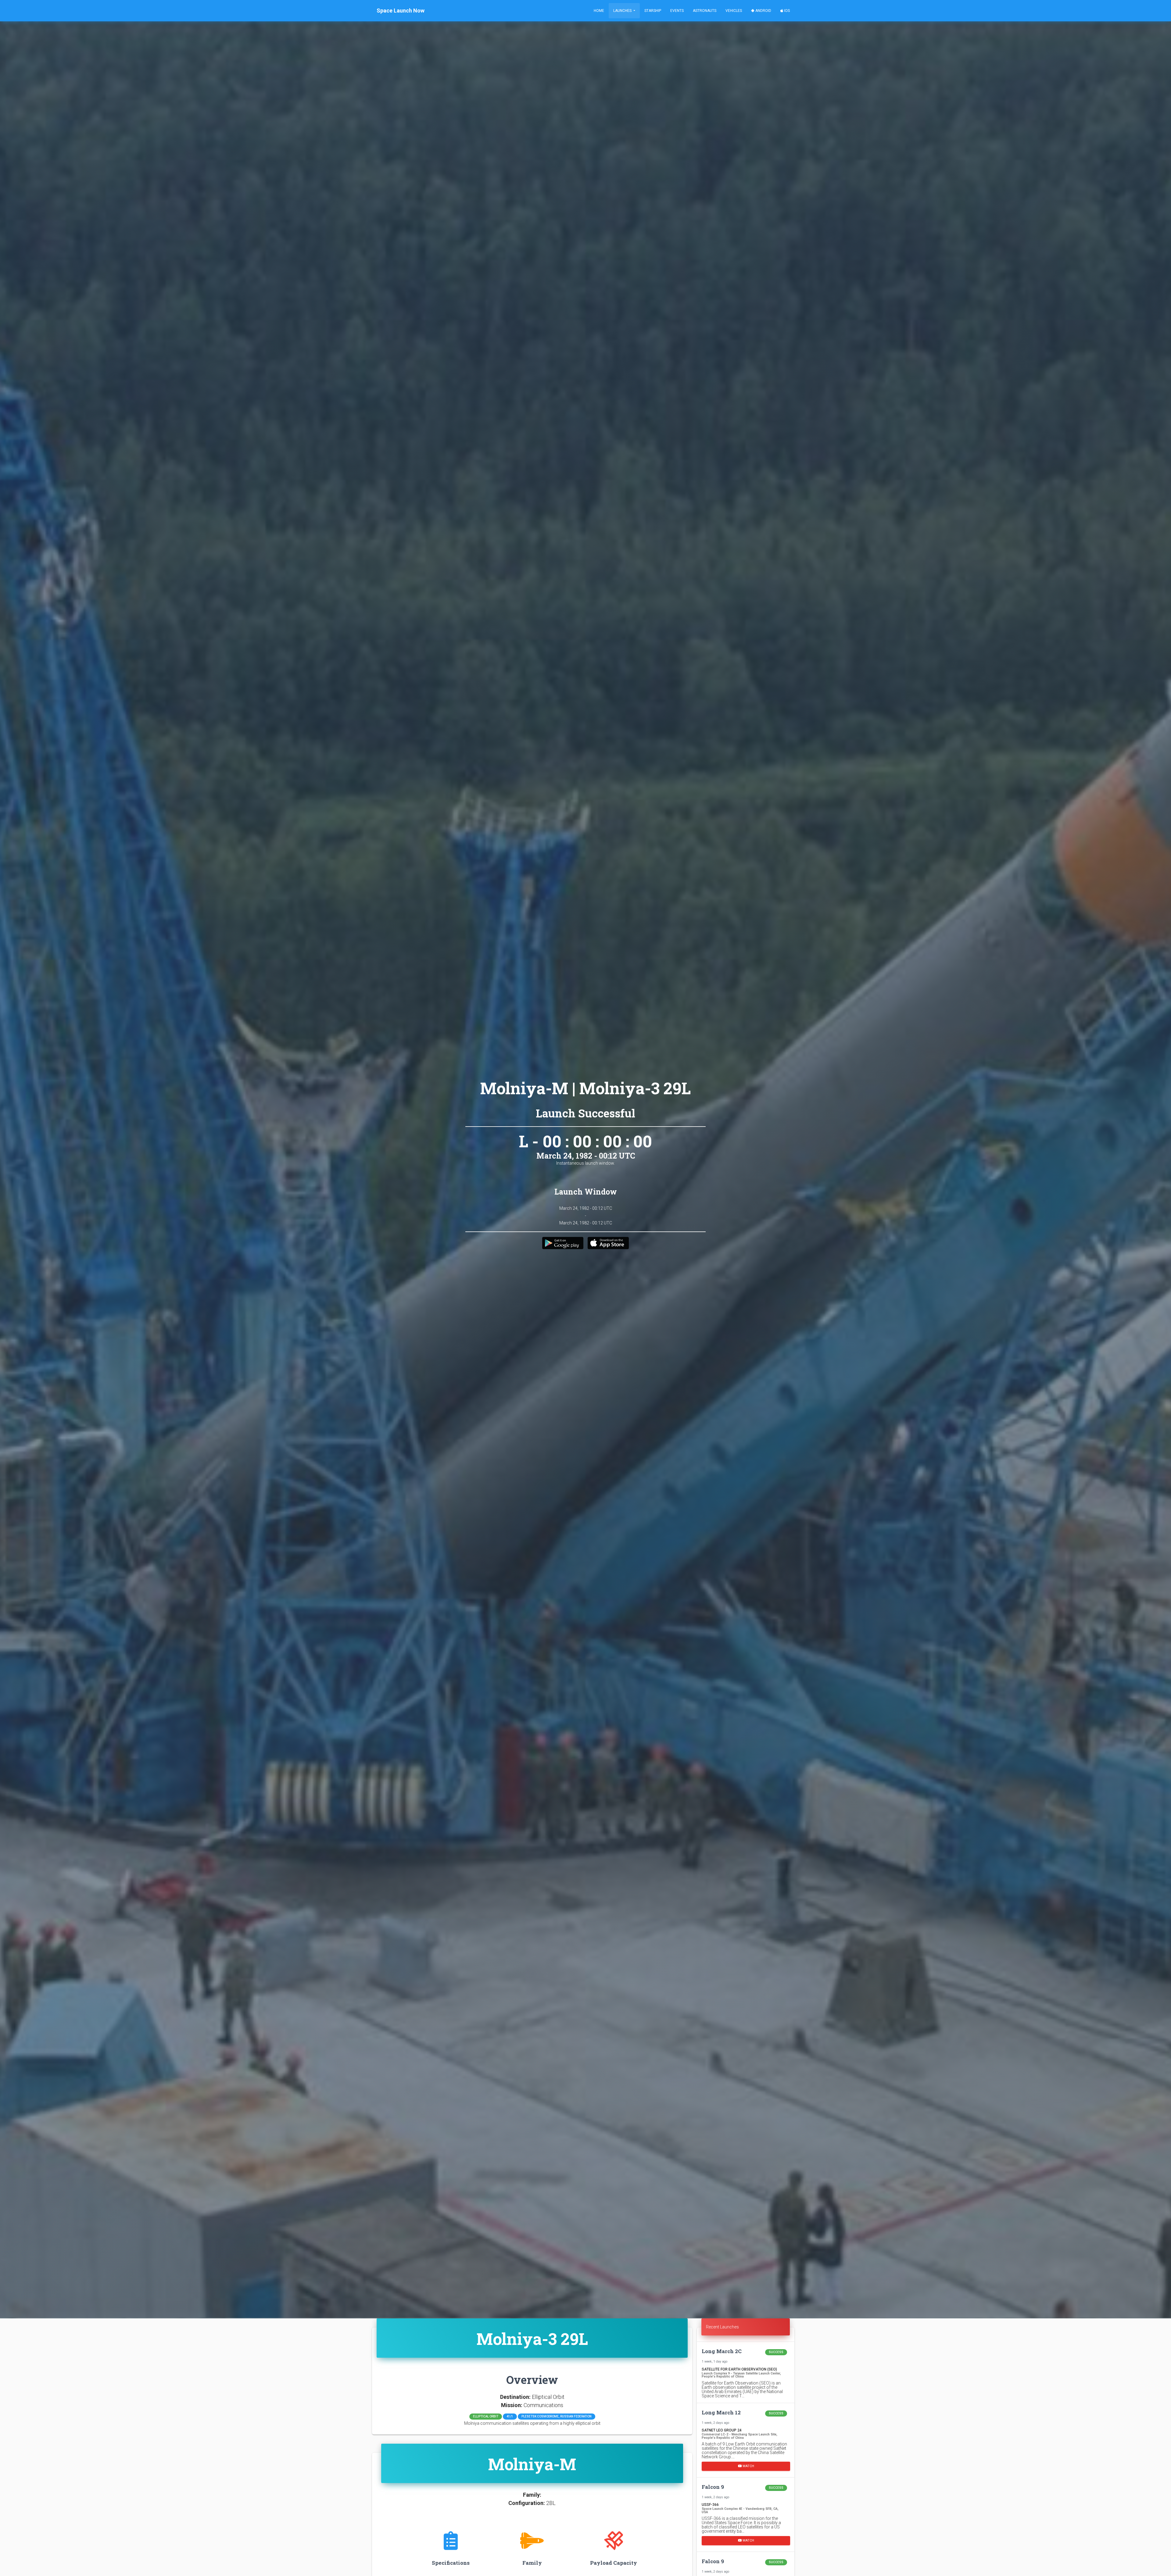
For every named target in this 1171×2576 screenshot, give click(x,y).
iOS (786, 11)
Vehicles (734, 11)
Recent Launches (722, 2327)
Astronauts (705, 11)
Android (763, 11)
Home (599, 11)
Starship (653, 11)
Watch (748, 2466)
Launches (623, 11)
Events (677, 11)
